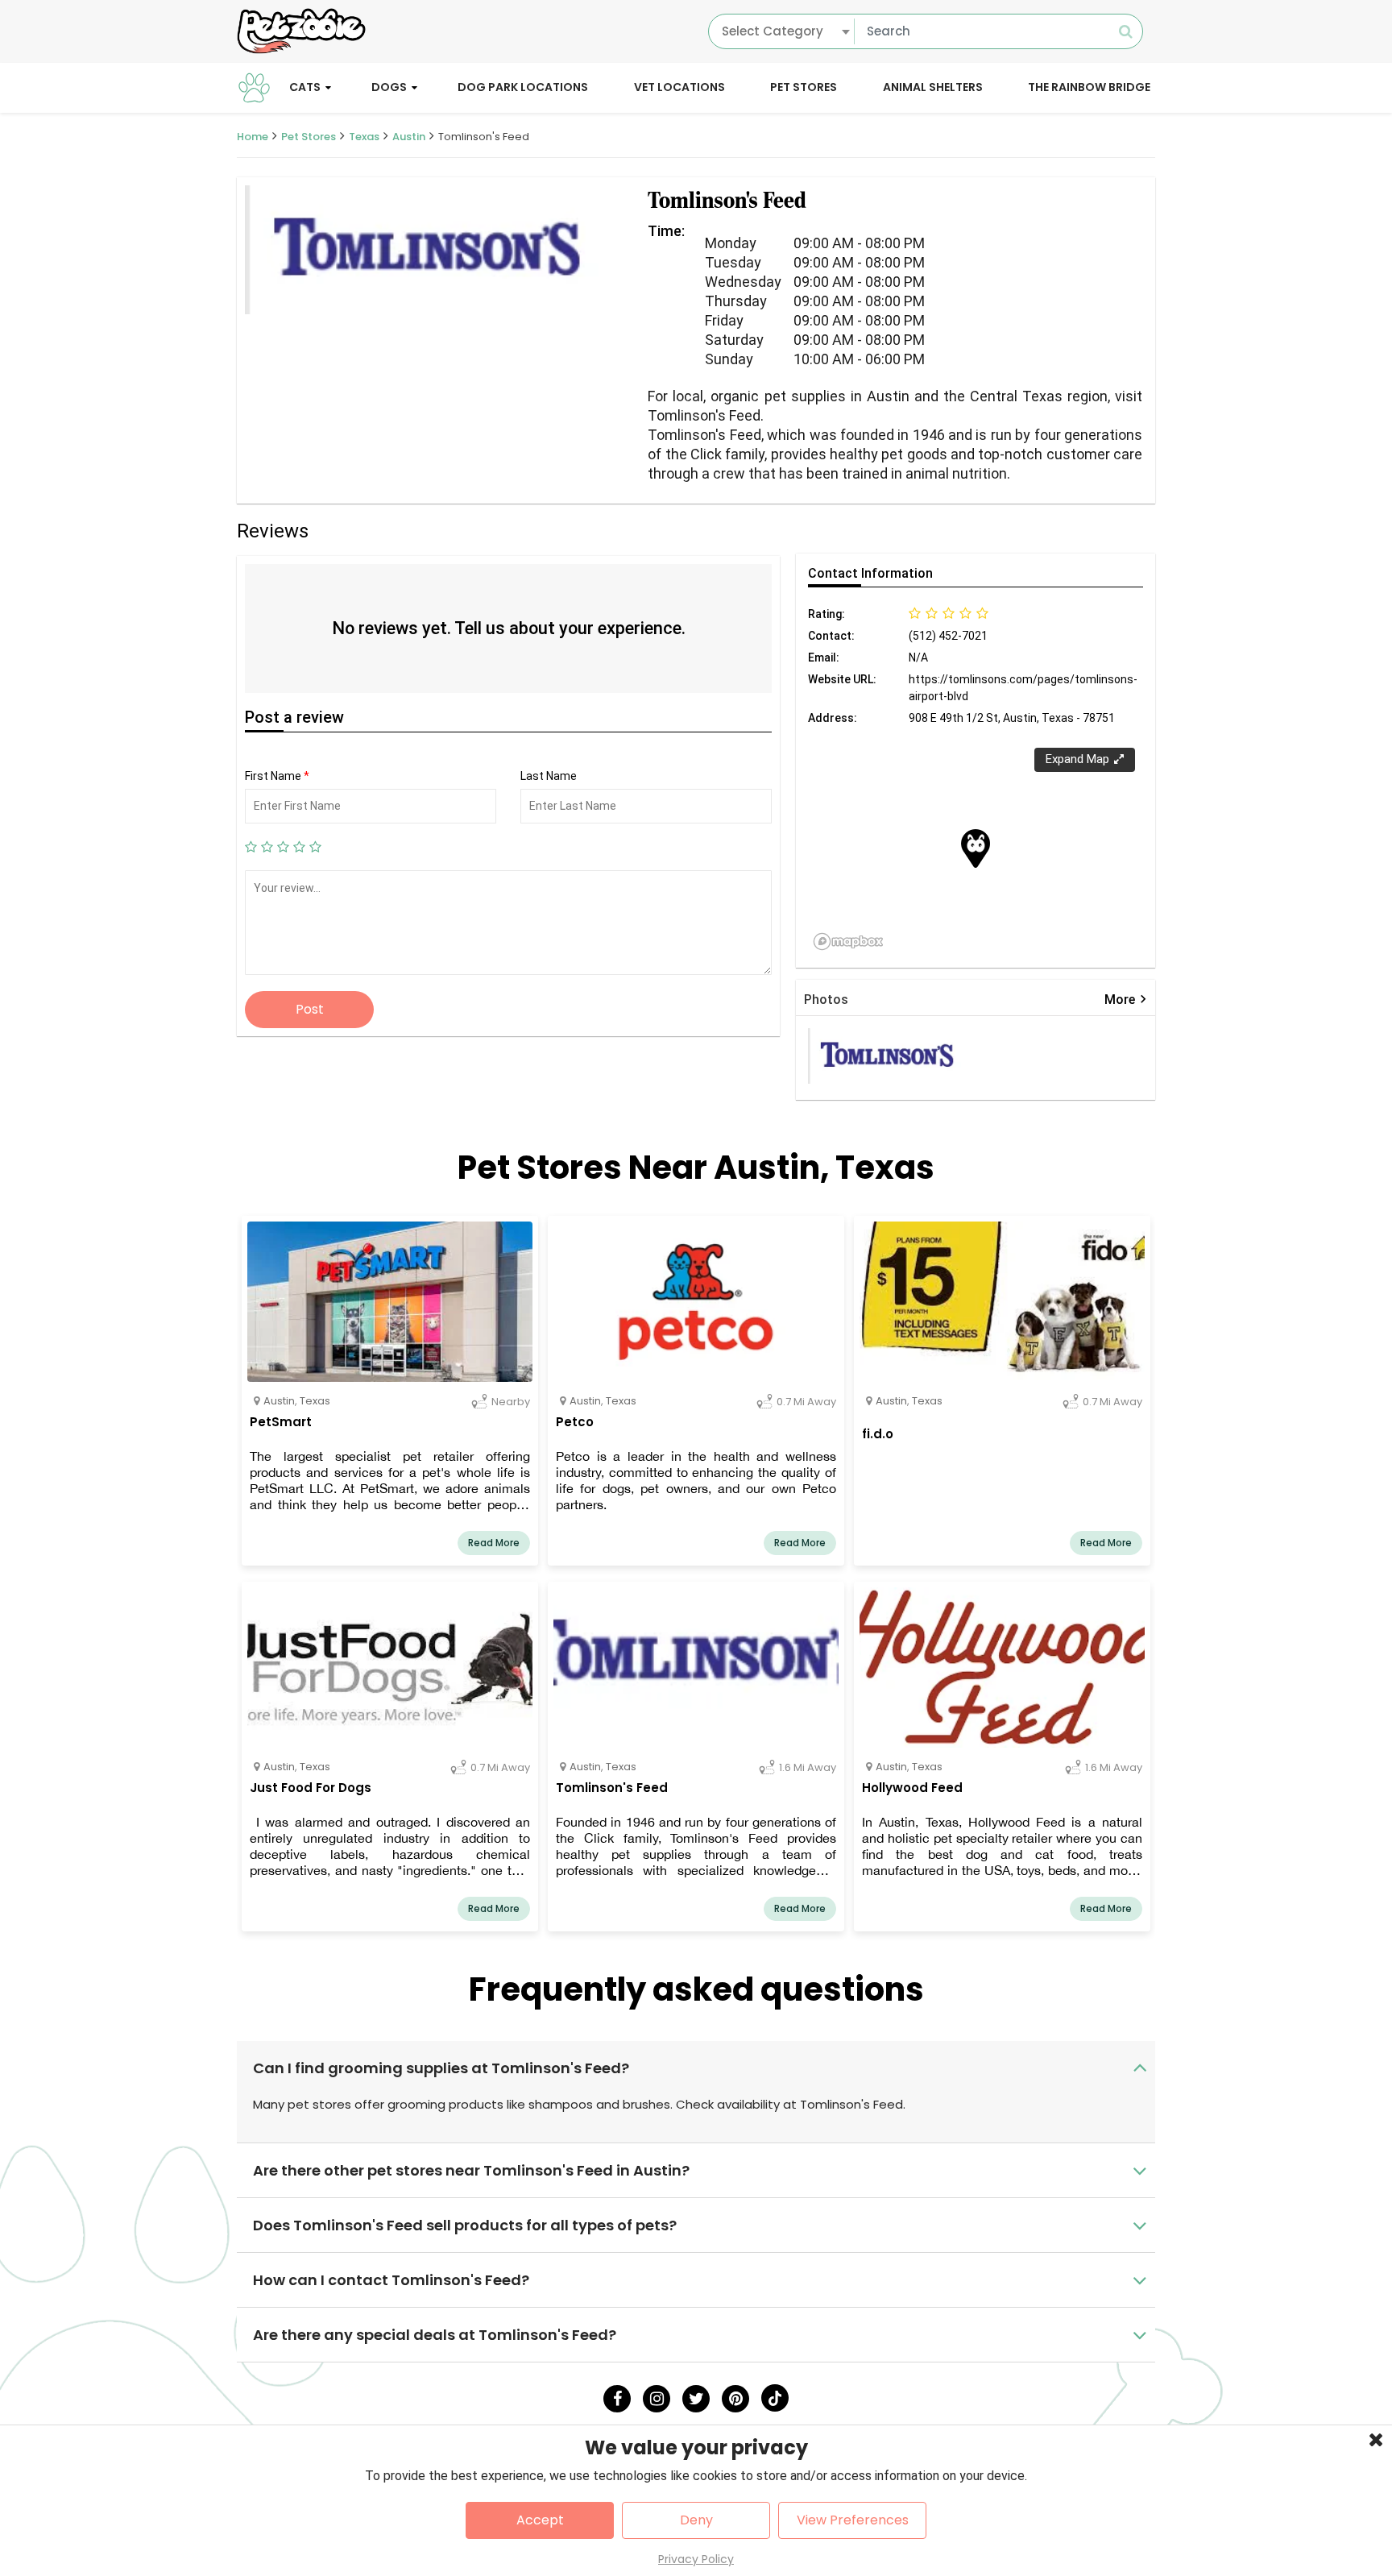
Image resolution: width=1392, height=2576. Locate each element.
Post (310, 1009)
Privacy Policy (696, 2559)
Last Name (549, 776)
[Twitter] (696, 2399)
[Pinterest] (735, 2399)
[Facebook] (617, 2399)
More (1126, 1000)
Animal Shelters (933, 87)
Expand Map (1077, 759)
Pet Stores (804, 87)
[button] (976, 848)
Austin (409, 137)
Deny (696, 2520)
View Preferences (853, 2520)
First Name (277, 776)
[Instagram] (657, 2399)
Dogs (389, 87)
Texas (364, 137)
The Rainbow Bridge (1089, 87)
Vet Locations (679, 87)
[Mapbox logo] (848, 942)
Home (253, 137)
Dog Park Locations (523, 87)
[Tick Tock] (775, 2398)
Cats (305, 87)
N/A (918, 657)
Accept (540, 2520)
